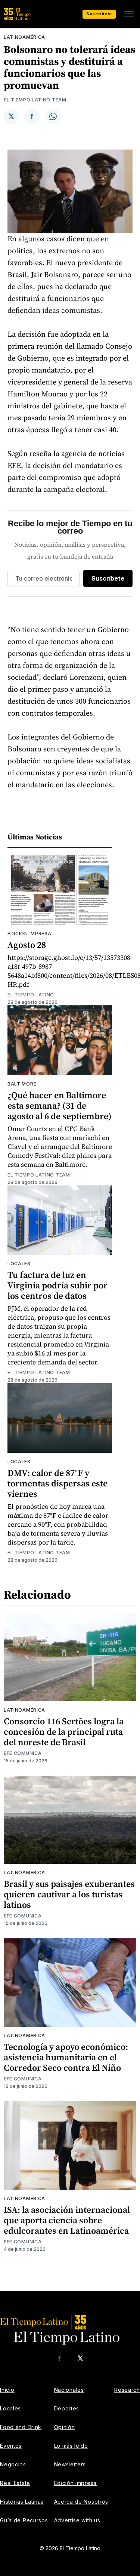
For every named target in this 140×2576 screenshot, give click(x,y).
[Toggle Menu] (129, 14)
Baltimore (22, 1084)
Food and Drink (21, 2427)
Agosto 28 (27, 945)
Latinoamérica (24, 37)
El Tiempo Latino (31, 995)
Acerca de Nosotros (81, 2502)
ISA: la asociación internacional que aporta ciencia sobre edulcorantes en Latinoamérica (67, 2220)
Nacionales (69, 2390)
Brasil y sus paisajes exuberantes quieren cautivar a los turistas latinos (69, 1894)
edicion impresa (29, 934)
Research (127, 2390)
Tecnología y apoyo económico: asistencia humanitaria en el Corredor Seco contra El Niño (66, 2057)
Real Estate (15, 2483)
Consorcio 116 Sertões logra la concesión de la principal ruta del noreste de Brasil (64, 1732)
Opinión (65, 2427)
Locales (19, 1264)
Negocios (13, 2464)
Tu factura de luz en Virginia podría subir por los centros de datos (57, 1285)
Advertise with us (77, 2520)
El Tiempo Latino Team (35, 100)
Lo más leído (71, 2446)
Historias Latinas (22, 2502)
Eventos (11, 2446)
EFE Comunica (23, 1753)
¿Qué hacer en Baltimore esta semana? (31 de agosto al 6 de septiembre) (60, 1105)
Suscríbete (99, 14)
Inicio (7, 2390)
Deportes (67, 2408)
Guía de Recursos (24, 2520)
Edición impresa (76, 2483)
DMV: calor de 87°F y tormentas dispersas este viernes (57, 1483)
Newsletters (70, 2464)
